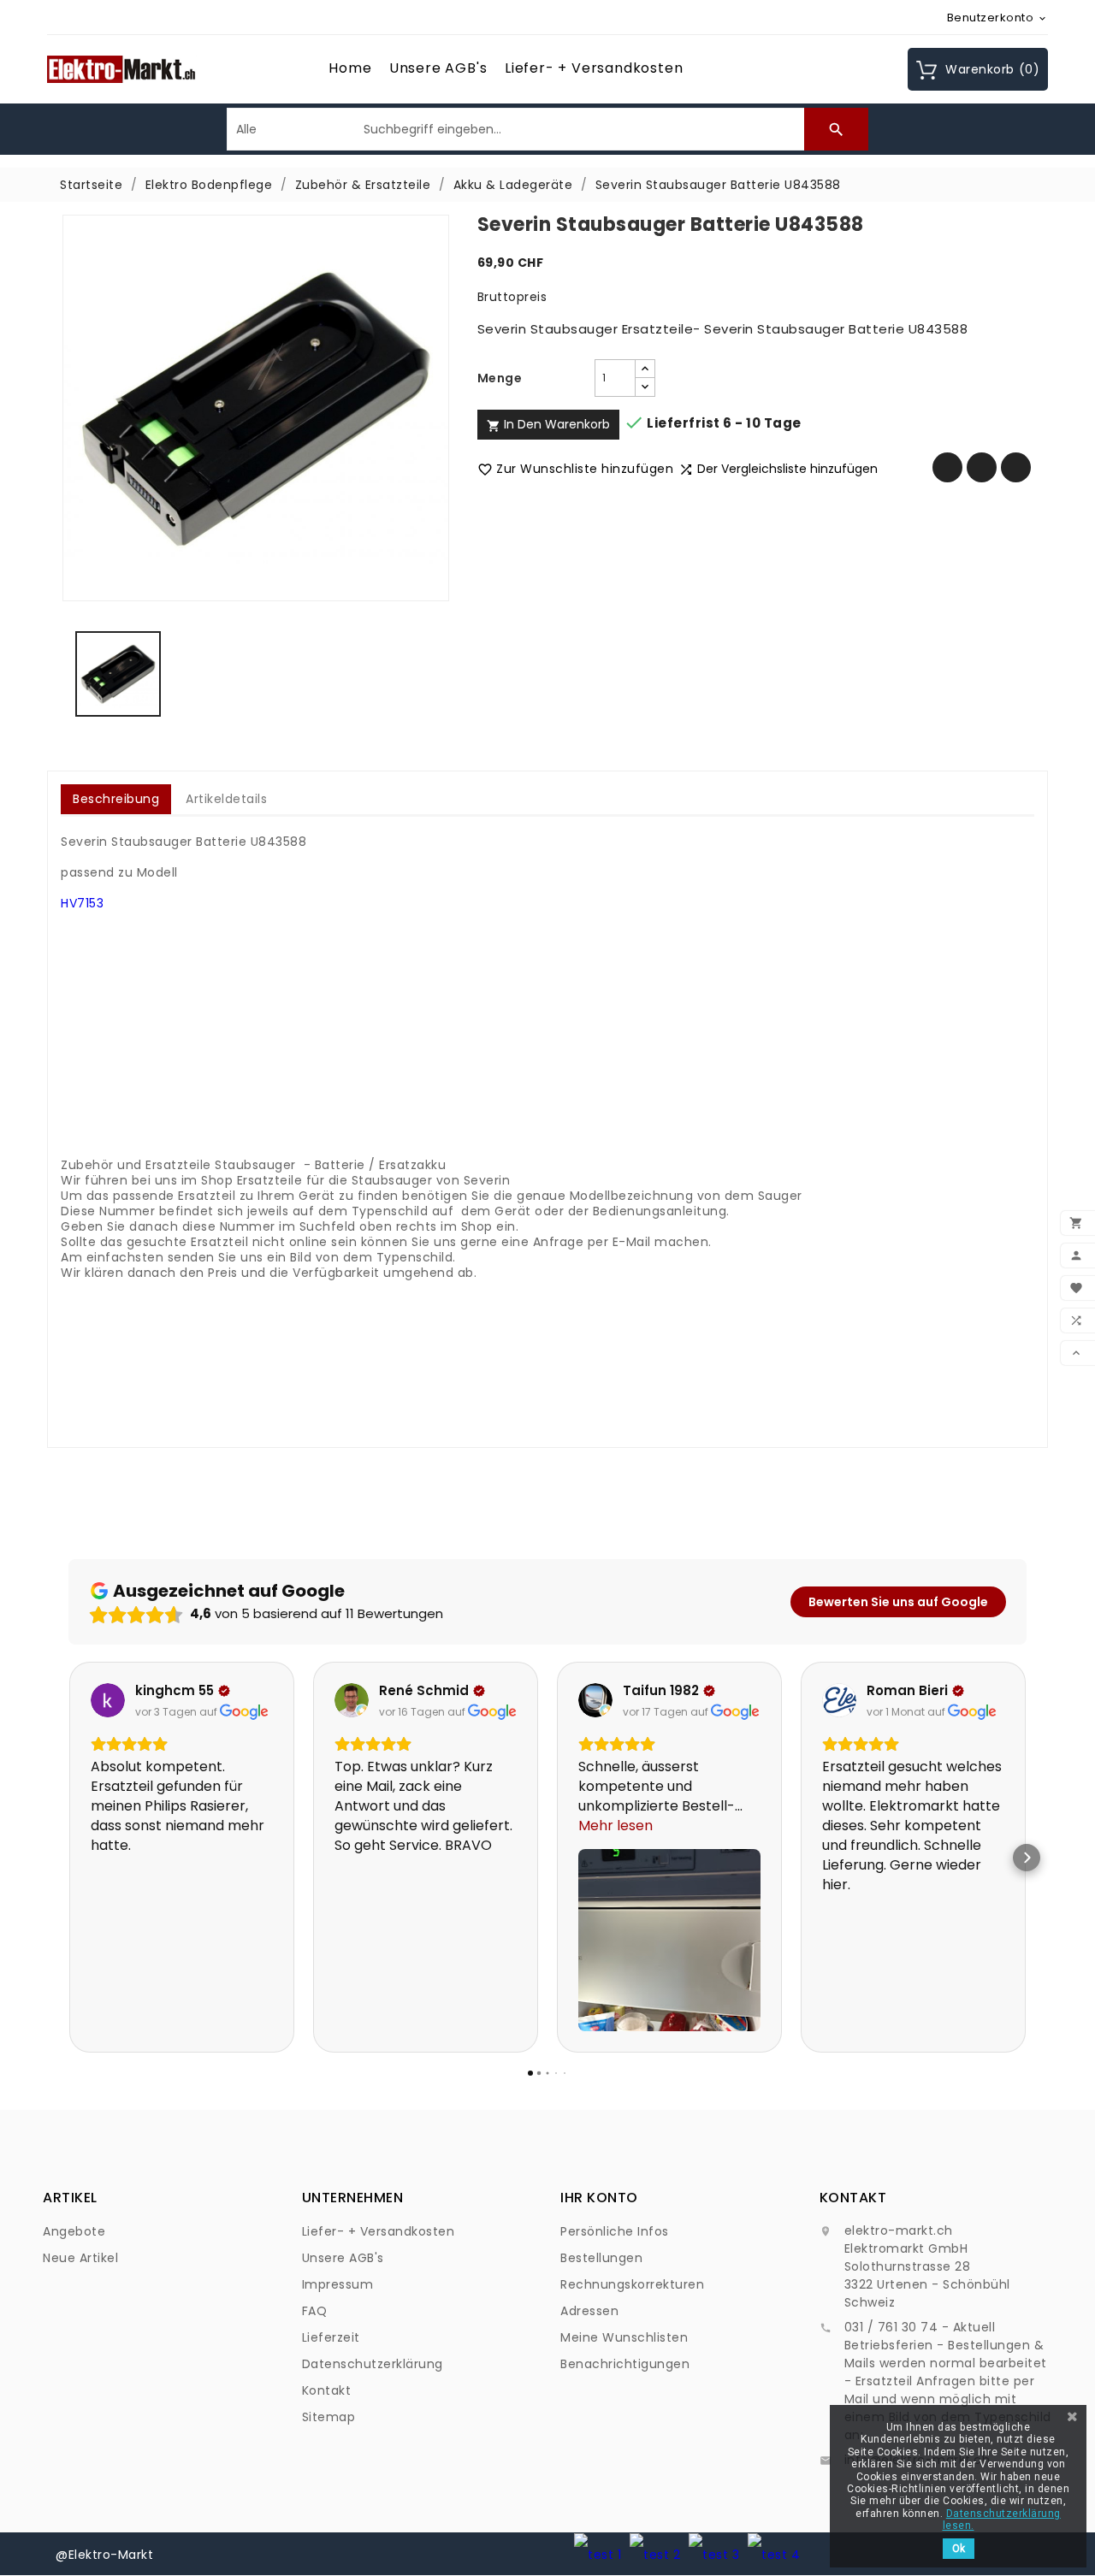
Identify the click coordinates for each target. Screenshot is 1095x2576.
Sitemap (329, 2417)
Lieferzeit (331, 2337)
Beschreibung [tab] (116, 799)
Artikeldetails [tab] (226, 799)
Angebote (74, 2231)
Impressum (338, 2284)
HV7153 (82, 903)
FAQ (315, 2311)
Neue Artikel (80, 2258)
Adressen (589, 2311)
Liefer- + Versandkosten (594, 68)
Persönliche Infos (615, 2231)
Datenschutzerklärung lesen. (1002, 2520)
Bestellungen (601, 2258)
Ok (959, 2549)
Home (350, 68)
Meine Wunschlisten (624, 2337)
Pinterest (1016, 467)
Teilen (947, 467)
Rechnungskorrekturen (632, 2284)
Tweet (982, 467)
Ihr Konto (599, 2198)
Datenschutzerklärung (373, 2364)
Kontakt (327, 2390)
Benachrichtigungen (625, 2364)
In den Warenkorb (548, 424)
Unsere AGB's (438, 68)
